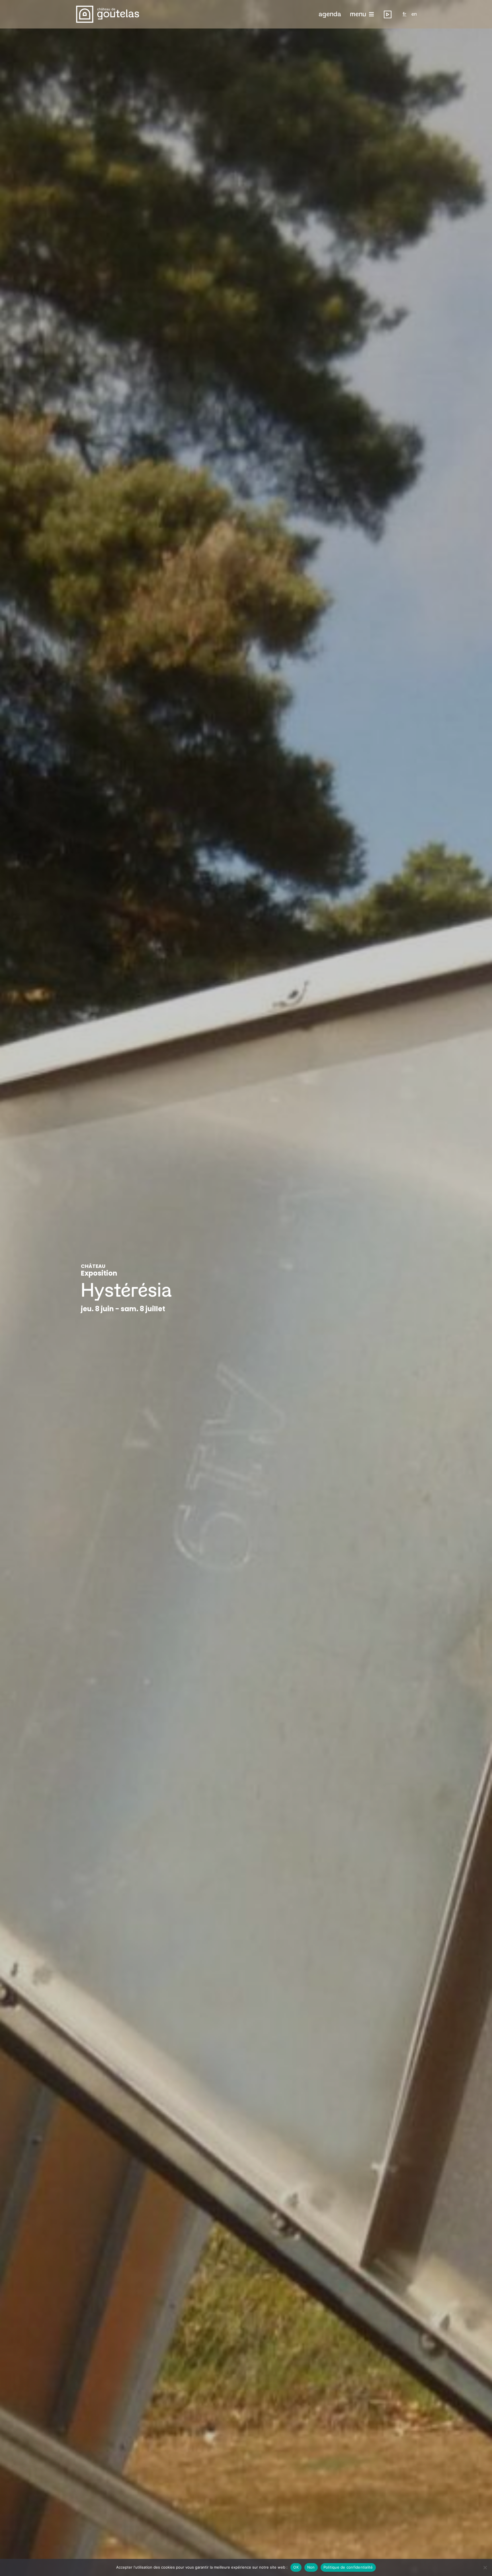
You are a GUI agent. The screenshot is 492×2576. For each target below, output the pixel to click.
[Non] (485, 2567)
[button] (330, 14)
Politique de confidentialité (348, 2567)
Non (311, 2567)
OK (296, 2567)
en (414, 14)
